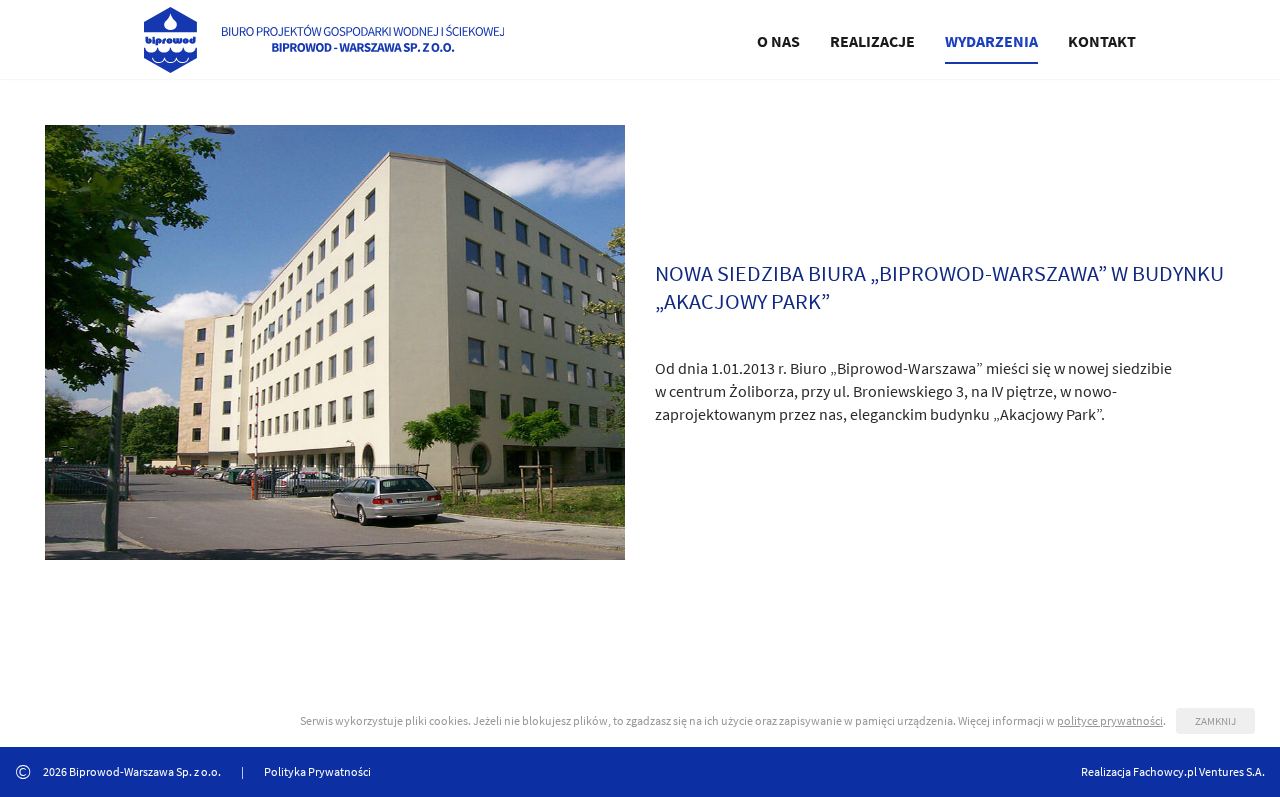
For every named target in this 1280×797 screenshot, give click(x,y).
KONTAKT (1102, 41)
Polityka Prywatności (317, 771)
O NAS (778, 41)
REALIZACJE (872, 41)
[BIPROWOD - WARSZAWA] (324, 37)
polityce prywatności (1110, 720)
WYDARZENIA (991, 41)
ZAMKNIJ (1215, 721)
